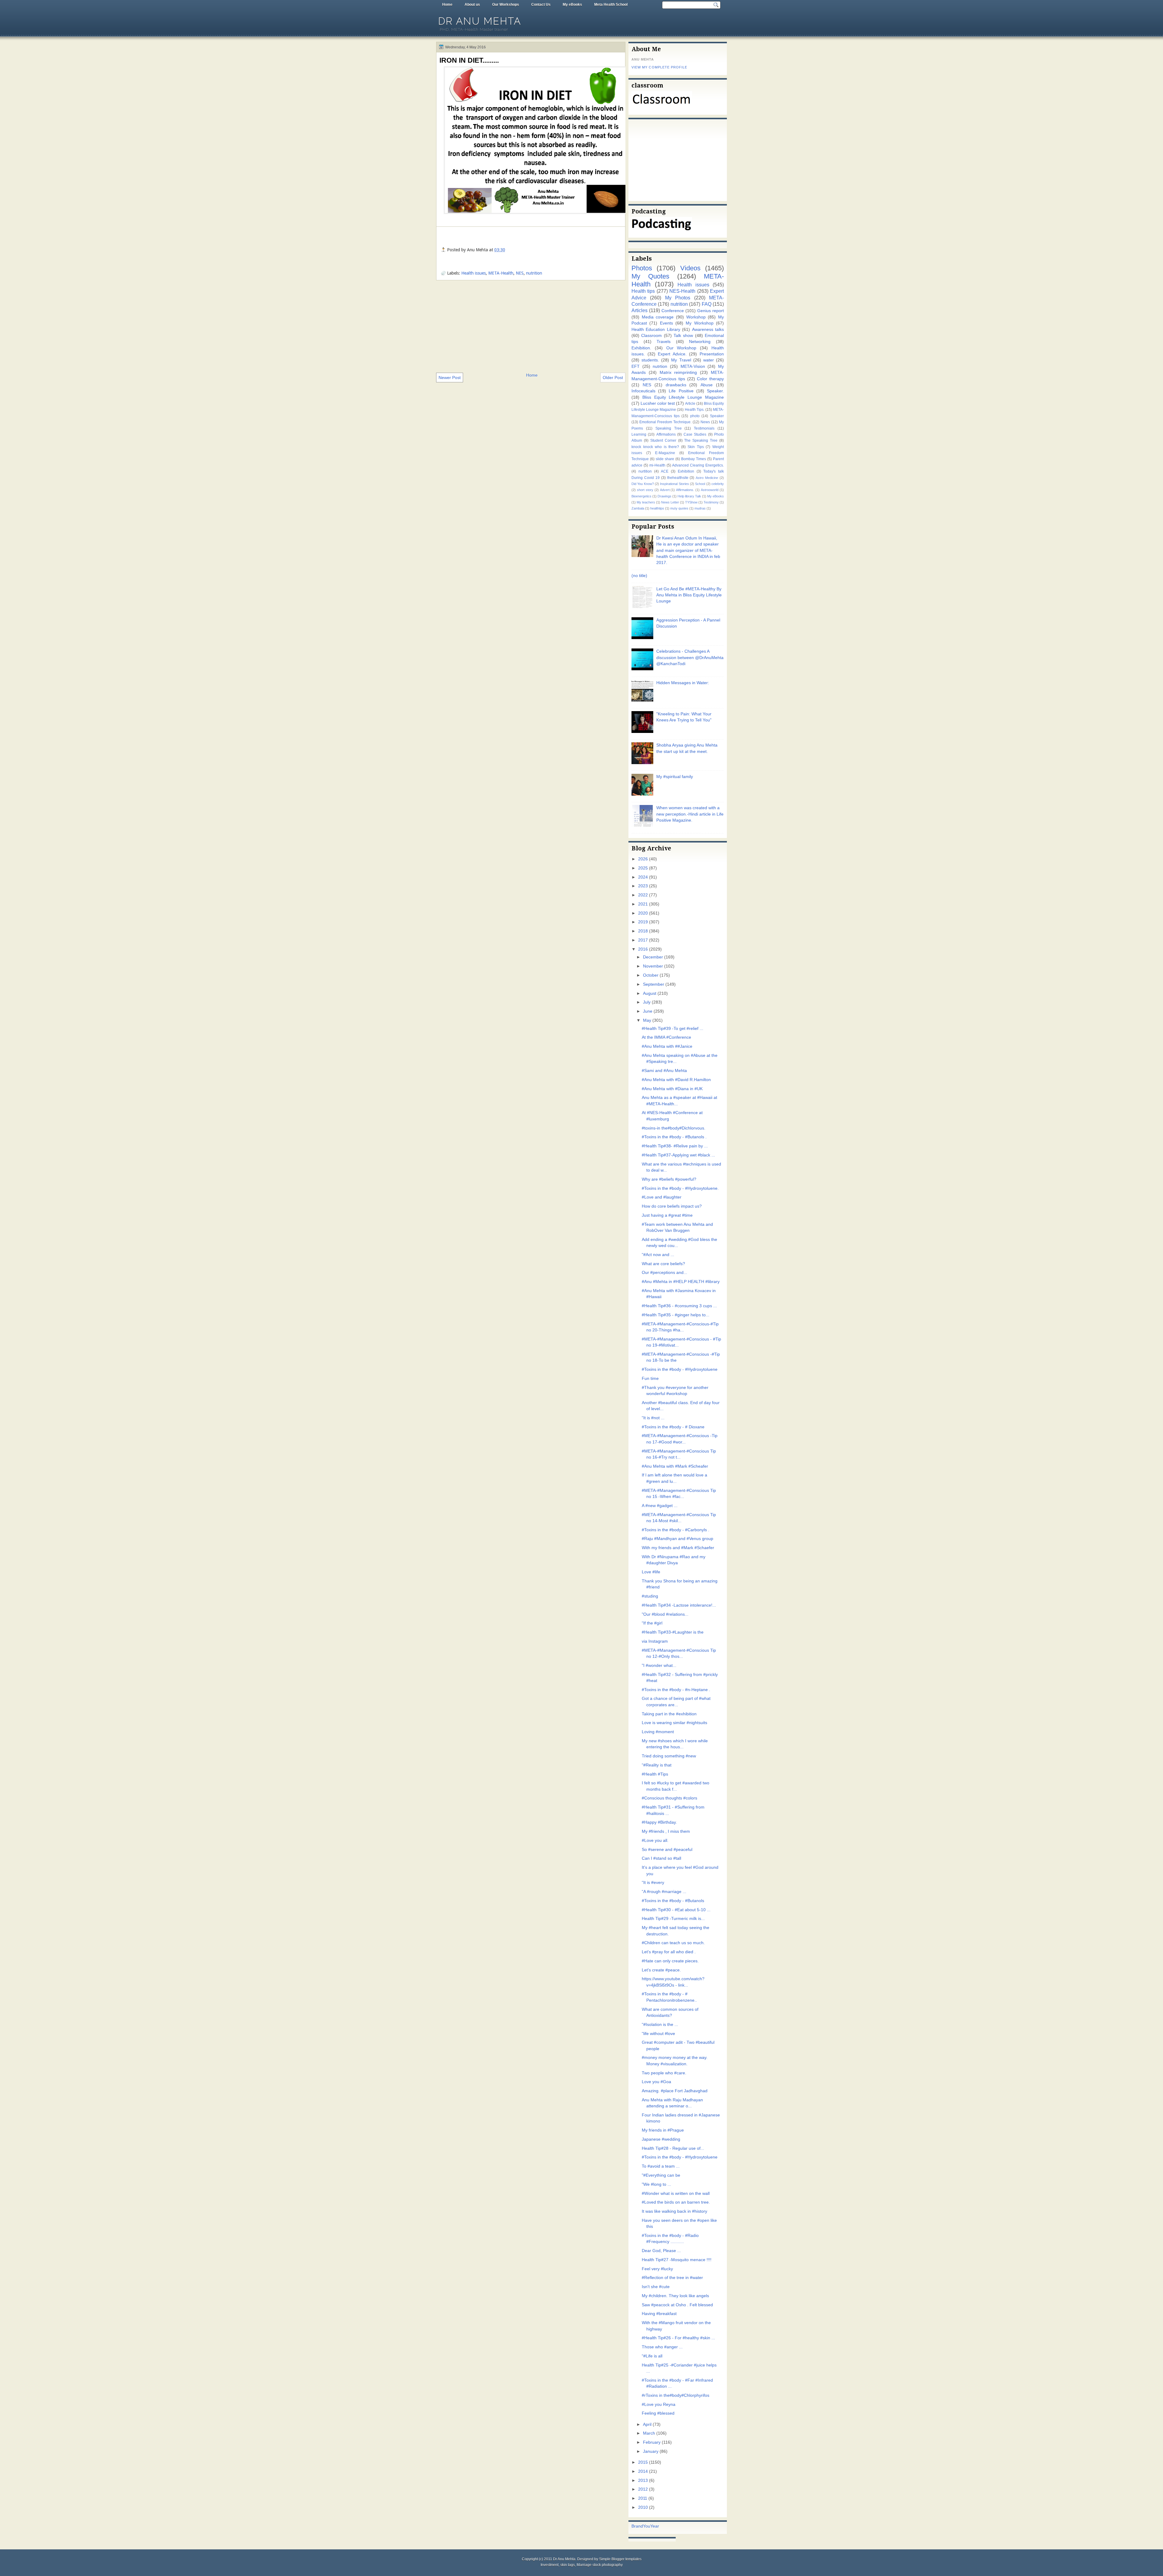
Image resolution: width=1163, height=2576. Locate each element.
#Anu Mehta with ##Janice (667, 1046)
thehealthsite (678, 478)
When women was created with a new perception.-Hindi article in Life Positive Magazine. (690, 814)
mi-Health (657, 465)
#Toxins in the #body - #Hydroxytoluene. (680, 1188)
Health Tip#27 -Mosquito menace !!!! (677, 2260)
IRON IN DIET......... (469, 60)
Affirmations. (685, 490)
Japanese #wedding (661, 2139)
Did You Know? (643, 484)
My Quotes (650, 276)
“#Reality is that (657, 1765)
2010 (643, 2507)
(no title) (639, 576)
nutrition (534, 273)
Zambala (638, 508)
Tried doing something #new (669, 1756)
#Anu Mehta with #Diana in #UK (672, 1089)
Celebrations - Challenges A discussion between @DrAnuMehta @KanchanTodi (690, 658)
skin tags (568, 2565)
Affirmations (666, 434)
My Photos (678, 298)
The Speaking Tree (701, 440)
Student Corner (663, 440)
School (700, 484)
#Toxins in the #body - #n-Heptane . (676, 1690)
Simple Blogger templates (620, 2559)
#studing (650, 1596)
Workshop (696, 317)
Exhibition (686, 471)
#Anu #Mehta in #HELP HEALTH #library (681, 1282)
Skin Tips (696, 447)
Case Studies (695, 434)
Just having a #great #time (667, 1215)
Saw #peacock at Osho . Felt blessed (677, 2305)
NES (520, 273)
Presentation (712, 354)
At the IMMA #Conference (666, 1037)
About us (472, 5)
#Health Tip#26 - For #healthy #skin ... (678, 2338)
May (647, 1020)
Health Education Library (656, 330)
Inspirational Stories (674, 484)
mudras (700, 508)
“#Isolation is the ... (660, 2025)
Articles (639, 310)
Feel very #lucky (657, 2269)
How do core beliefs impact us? (672, 1206)
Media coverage (658, 317)
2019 (643, 922)
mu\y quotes (679, 508)
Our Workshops (506, 5)
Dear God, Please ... (661, 2251)
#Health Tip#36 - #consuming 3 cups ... (679, 1306)
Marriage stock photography (600, 2565)
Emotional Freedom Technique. (665, 422)
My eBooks (572, 5)
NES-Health (682, 291)
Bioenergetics (641, 496)
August (650, 993)
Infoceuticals (643, 391)
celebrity (718, 484)
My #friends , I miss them (666, 1831)
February (652, 2442)
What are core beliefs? (663, 1264)
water (709, 360)
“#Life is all (652, 2356)
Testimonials (704, 428)
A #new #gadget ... (660, 1506)
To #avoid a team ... (661, 2166)
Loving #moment (658, 1732)
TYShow (691, 502)
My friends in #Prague (663, 2130)
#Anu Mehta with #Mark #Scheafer (675, 1466)
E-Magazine (665, 453)
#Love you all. (655, 1840)
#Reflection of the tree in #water (672, 2278)
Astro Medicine (707, 478)
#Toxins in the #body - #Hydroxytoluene (680, 1369)
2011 (643, 2498)
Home (447, 5)
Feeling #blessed (658, 2413)
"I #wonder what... (659, 1666)
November (653, 966)
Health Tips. (695, 410)
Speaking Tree (669, 428)
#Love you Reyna (659, 2404)
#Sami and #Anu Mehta (664, 1071)
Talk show (683, 336)
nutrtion (660, 366)
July (647, 1002)
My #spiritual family (675, 777)
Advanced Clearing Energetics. (698, 465)
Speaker (717, 416)
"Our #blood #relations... (665, 1614)
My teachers (646, 502)
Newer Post (450, 378)
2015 (643, 2462)
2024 (643, 877)
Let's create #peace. (661, 1970)
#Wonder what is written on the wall (676, 2193)
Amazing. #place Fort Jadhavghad (675, 2091)
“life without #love (658, 2034)
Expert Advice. (672, 354)
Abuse (707, 385)
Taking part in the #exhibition (669, 1714)
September (654, 984)
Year (655, 2526)
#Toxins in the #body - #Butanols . (674, 1137)
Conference (673, 311)
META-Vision (693, 366)
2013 (643, 2480)
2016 (643, 949)
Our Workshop (681, 348)
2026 (643, 859)
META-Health (501, 273)
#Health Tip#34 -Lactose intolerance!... (679, 1605)
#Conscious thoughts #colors (669, 1798)
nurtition (645, 471)
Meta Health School (611, 5)
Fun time (650, 1379)
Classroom (651, 336)
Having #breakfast (659, 2314)
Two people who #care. (664, 2073)
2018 (643, 931)
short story (645, 490)
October (651, 975)
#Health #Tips (655, 1774)
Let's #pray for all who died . (669, 1952)
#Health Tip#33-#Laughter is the (673, 1632)
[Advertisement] (531, 326)
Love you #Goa (656, 2082)
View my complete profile (659, 67)
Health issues (474, 273)
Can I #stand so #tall (661, 1858)
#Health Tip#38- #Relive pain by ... (675, 1146)
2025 (643, 868)
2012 (643, 2489)
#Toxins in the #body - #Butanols (673, 1901)
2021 (643, 904)
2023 (643, 886)
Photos (642, 268)
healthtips (657, 508)
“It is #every (653, 1883)
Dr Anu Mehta (480, 21)
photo (695, 416)
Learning (639, 434)
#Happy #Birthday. (659, 1822)
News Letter (670, 502)
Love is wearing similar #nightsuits (674, 1723)
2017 (643, 940)
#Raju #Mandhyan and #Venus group (678, 1539)
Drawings (664, 496)
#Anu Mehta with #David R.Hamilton (676, 1080)
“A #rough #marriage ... (664, 1892)
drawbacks (676, 385)
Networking (700, 342)
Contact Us (541, 5)
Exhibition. (641, 348)
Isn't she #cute (656, 2287)
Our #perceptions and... (664, 1273)
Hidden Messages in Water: (683, 683)
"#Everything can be (661, 2175)
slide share (665, 459)
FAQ (707, 304)
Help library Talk (689, 496)
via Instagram (655, 1641)
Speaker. (715, 391)
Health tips (643, 291)
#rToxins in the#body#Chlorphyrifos (676, 2395)
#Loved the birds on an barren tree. (676, 2202)
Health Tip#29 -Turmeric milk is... (673, 1919)
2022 (643, 895)
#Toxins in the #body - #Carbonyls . (676, 1530)
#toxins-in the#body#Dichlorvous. (674, 1128)
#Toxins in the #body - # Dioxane (673, 1427)
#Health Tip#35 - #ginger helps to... (676, 1315)
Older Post (613, 378)
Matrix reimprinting (678, 373)
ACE (665, 471)
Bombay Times (694, 459)
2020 (643, 913)
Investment (550, 2565)
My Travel (681, 360)
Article (690, 404)
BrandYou (641, 2526)
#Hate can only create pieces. (670, 1961)
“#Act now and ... (658, 1255)
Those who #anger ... (662, 2347)
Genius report (711, 311)
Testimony (711, 502)
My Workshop (699, 323)
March (649, 2433)
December (653, 957)
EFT (636, 366)
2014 (643, 2471)
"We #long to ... (656, 2184)
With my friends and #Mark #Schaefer (678, 1548)
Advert (665, 490)
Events (666, 323)
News (705, 422)
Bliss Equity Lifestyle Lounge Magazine (683, 397)
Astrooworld (710, 490)
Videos (690, 268)
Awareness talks (708, 330)
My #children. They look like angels (675, 2296)
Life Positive (681, 391)
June (648, 1011)
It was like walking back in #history (674, 2211)
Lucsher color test (658, 403)
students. (650, 360)
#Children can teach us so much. (673, 1943)
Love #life (651, 1572)
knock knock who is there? (655, 447)
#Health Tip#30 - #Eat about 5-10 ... (676, 1910)
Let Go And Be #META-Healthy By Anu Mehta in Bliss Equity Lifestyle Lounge (689, 595)
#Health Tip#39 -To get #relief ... (673, 1029)
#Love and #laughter (662, 1197)
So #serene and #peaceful (667, 1850)
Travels (664, 342)
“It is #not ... (653, 1418)
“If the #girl (652, 1623)
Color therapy (710, 379)
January (651, 2451)
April (647, 2424)
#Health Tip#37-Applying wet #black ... (678, 1155)
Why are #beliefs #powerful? (669, 1179)
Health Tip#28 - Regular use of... (673, 2148)
